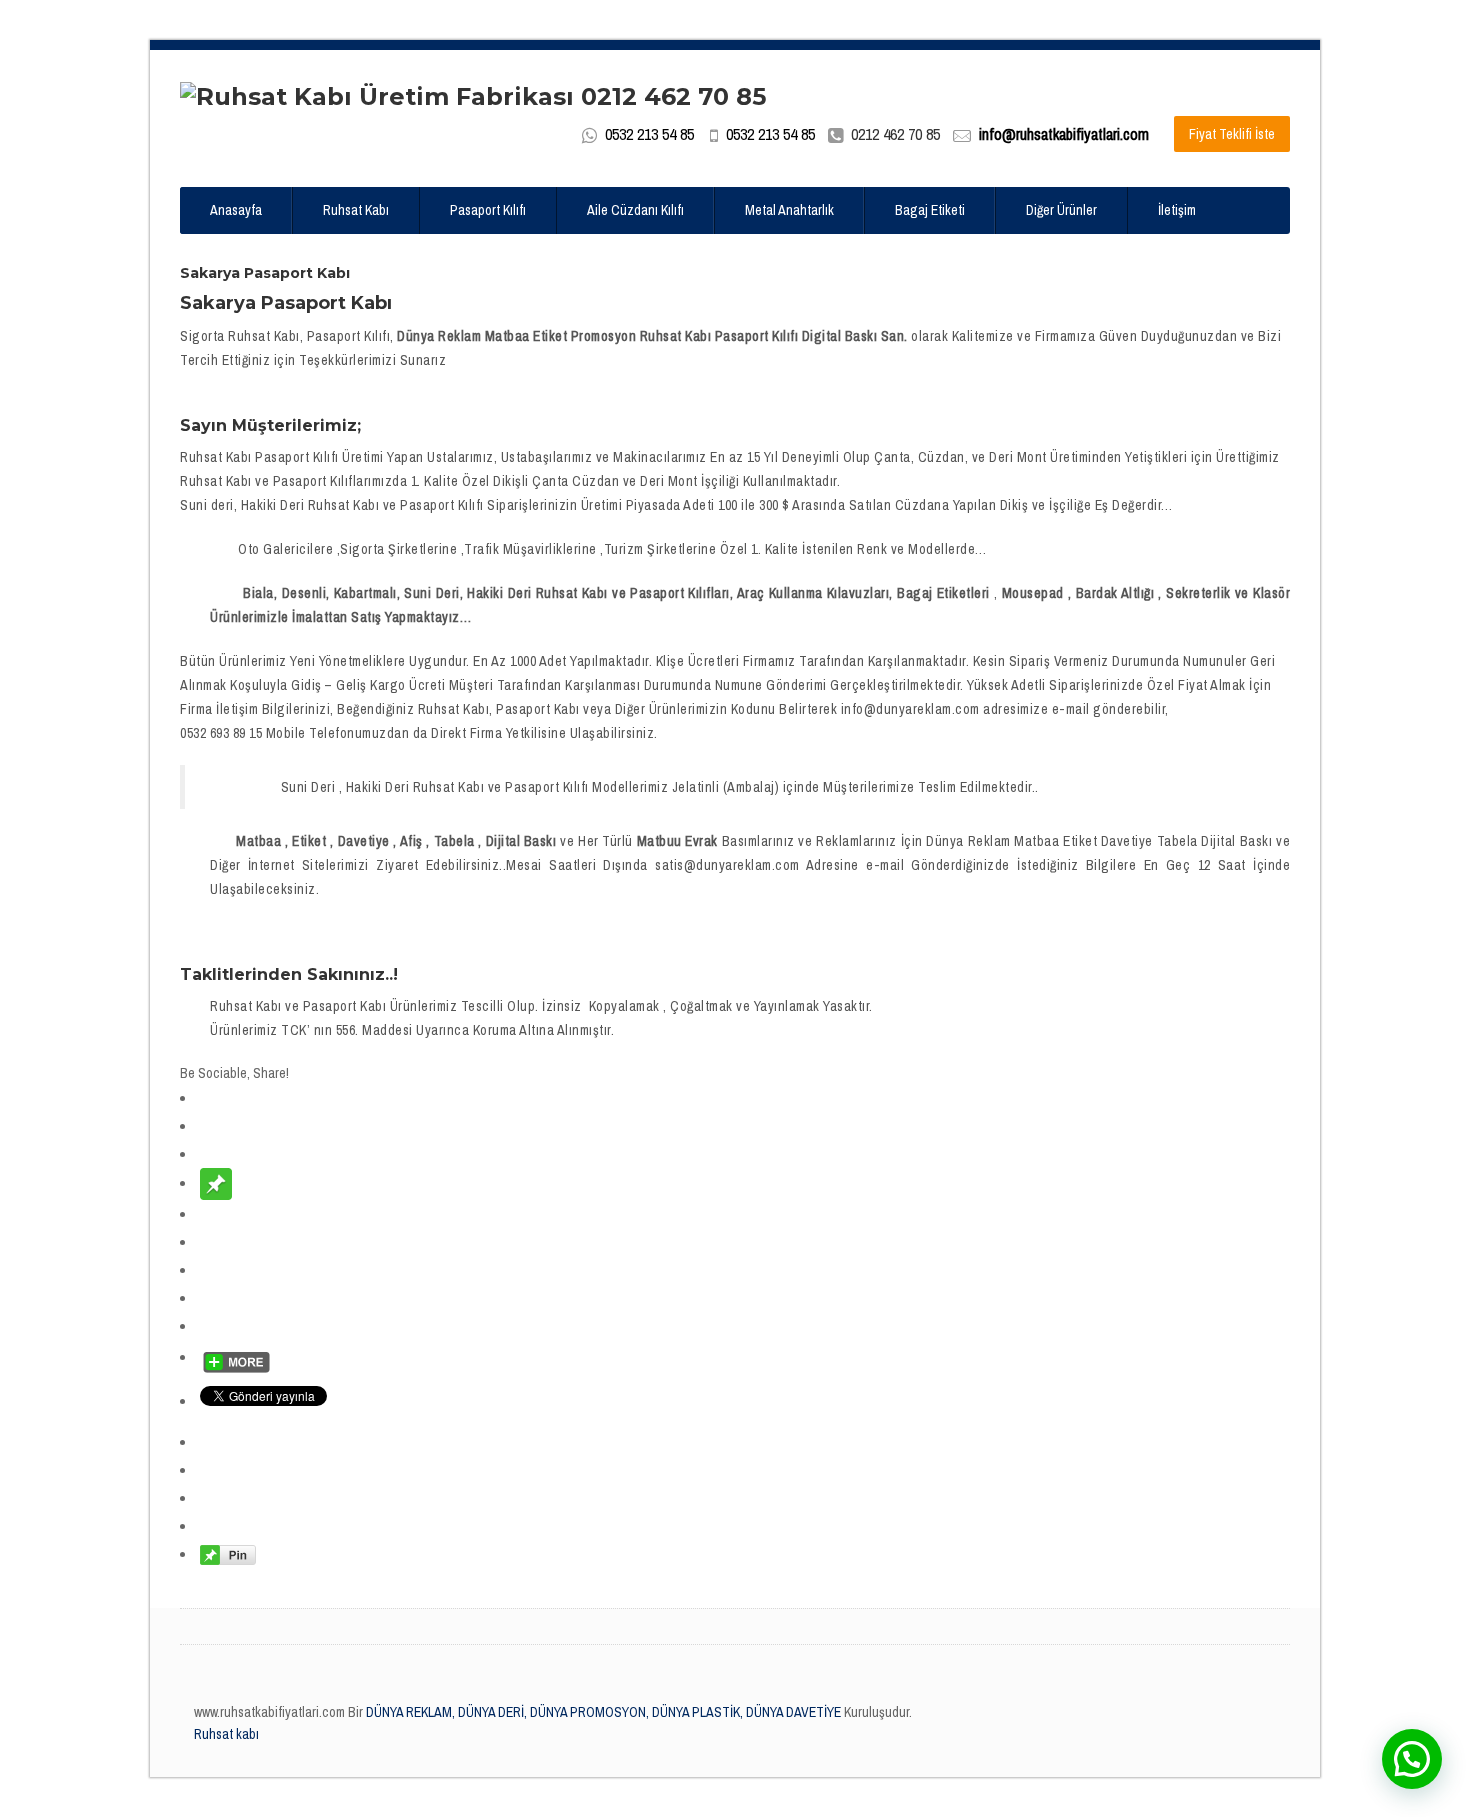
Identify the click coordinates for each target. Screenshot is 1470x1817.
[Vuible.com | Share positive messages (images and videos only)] (216, 1183)
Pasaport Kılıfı (488, 210)
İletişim (1177, 210)
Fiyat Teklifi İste (1232, 134)
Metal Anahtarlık (789, 210)
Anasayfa (236, 210)
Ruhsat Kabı (356, 210)
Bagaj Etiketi (930, 210)
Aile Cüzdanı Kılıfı (635, 210)
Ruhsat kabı (226, 1734)
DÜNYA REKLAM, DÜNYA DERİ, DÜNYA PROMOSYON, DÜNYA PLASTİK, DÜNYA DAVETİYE (602, 1712)
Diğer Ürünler (1061, 210)
